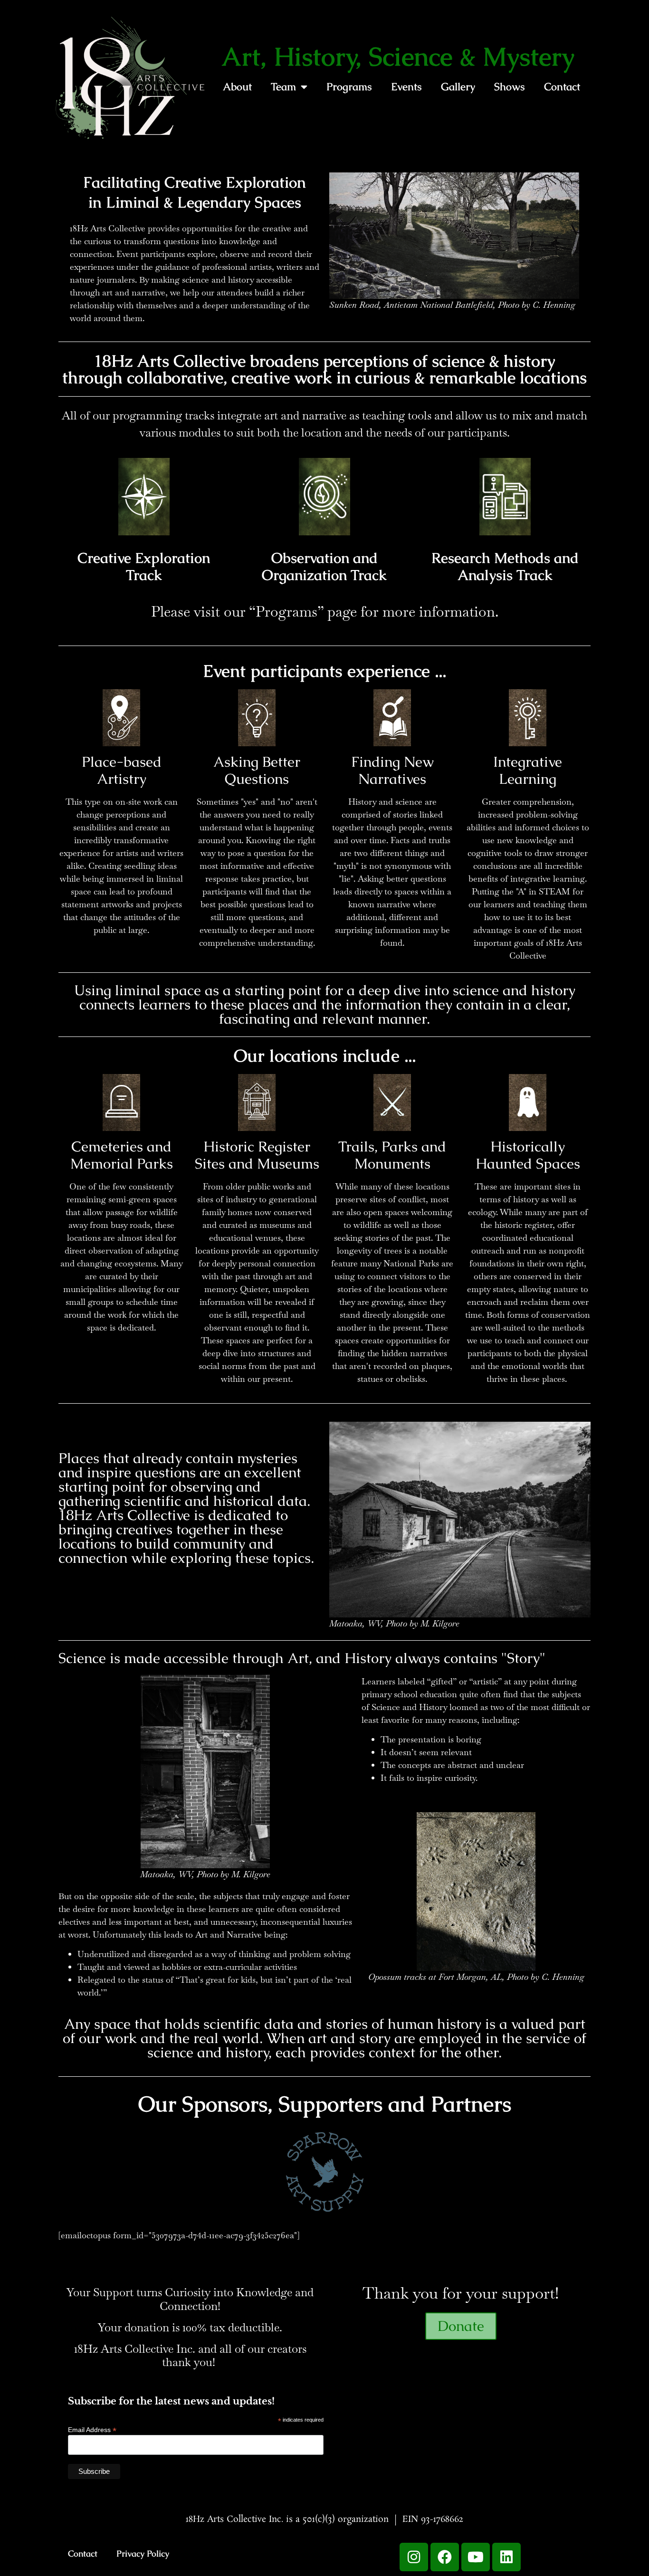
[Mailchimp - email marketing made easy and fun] (291, 2478)
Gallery (458, 87)
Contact (562, 87)
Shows (510, 87)
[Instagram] (414, 2557)
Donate (461, 2326)
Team (283, 87)
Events (406, 87)
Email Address (92, 2429)
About (237, 87)
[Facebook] (445, 2557)
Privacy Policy (143, 2553)
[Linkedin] (506, 2557)
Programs (349, 87)
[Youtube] (476, 2557)
